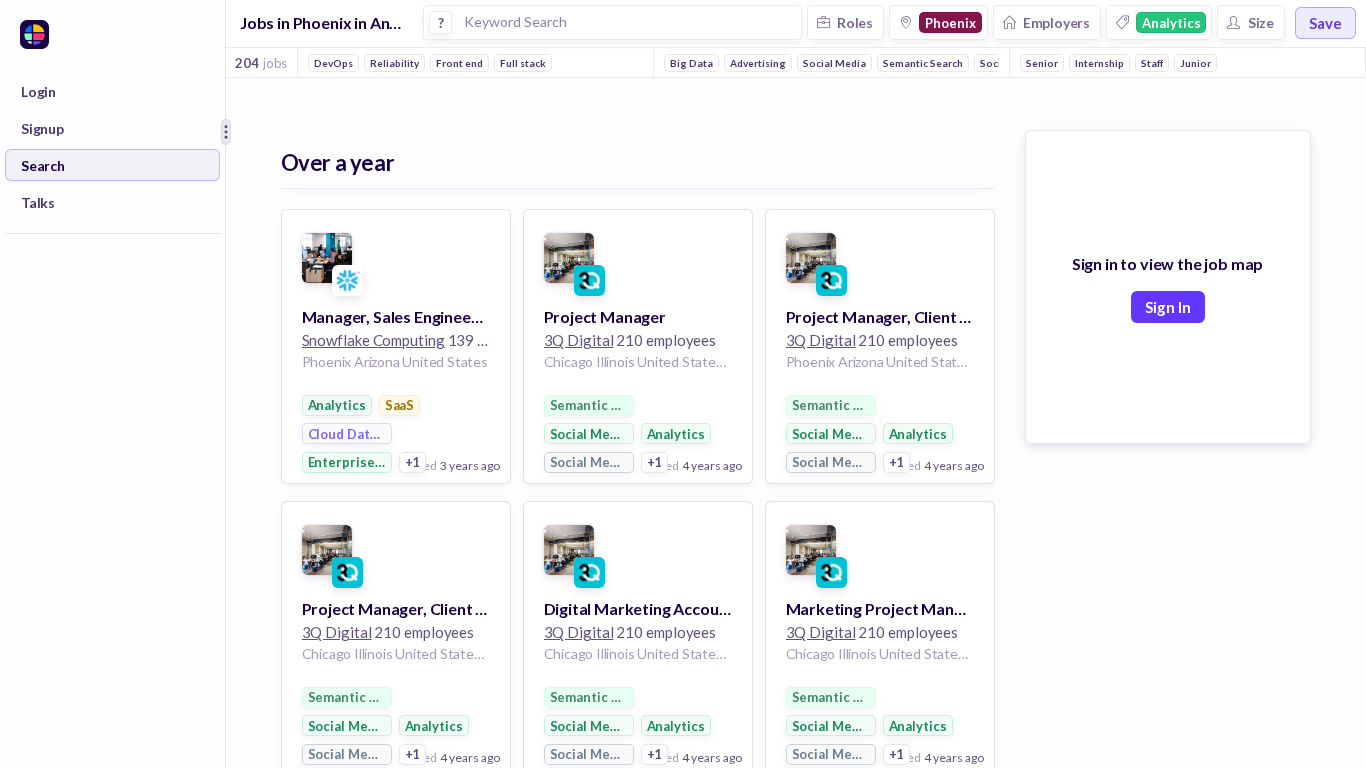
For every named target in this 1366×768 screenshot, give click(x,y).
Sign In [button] (1168, 307)
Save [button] (1325, 23)
